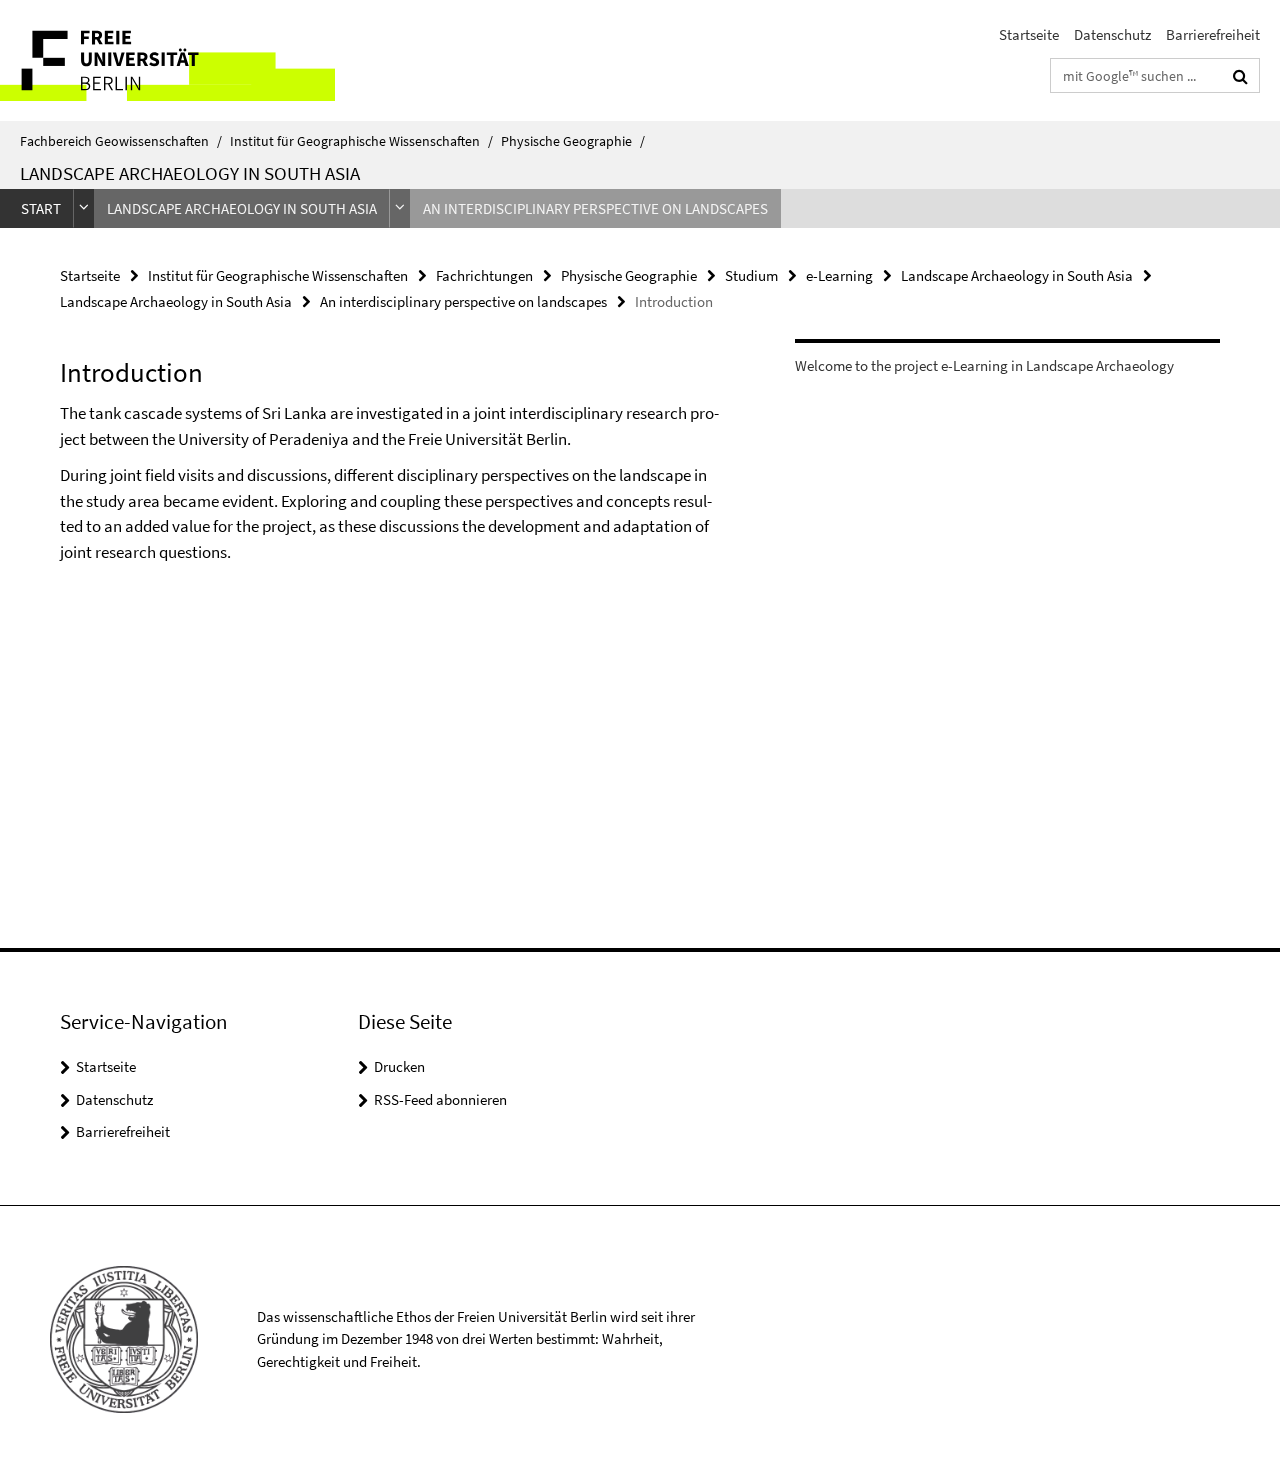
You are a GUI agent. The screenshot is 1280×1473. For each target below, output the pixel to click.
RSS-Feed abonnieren (440, 1099)
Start (41, 208)
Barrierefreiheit (1213, 34)
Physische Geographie (573, 141)
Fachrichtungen (484, 275)
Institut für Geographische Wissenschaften (361, 141)
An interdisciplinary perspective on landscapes (595, 208)
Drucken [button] (399, 1066)
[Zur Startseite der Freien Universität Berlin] (167, 60)
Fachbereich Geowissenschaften (121, 141)
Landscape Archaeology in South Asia (190, 173)
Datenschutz (1112, 34)
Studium (751, 275)
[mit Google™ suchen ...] (1240, 76)
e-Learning (839, 275)
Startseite (1029, 34)
